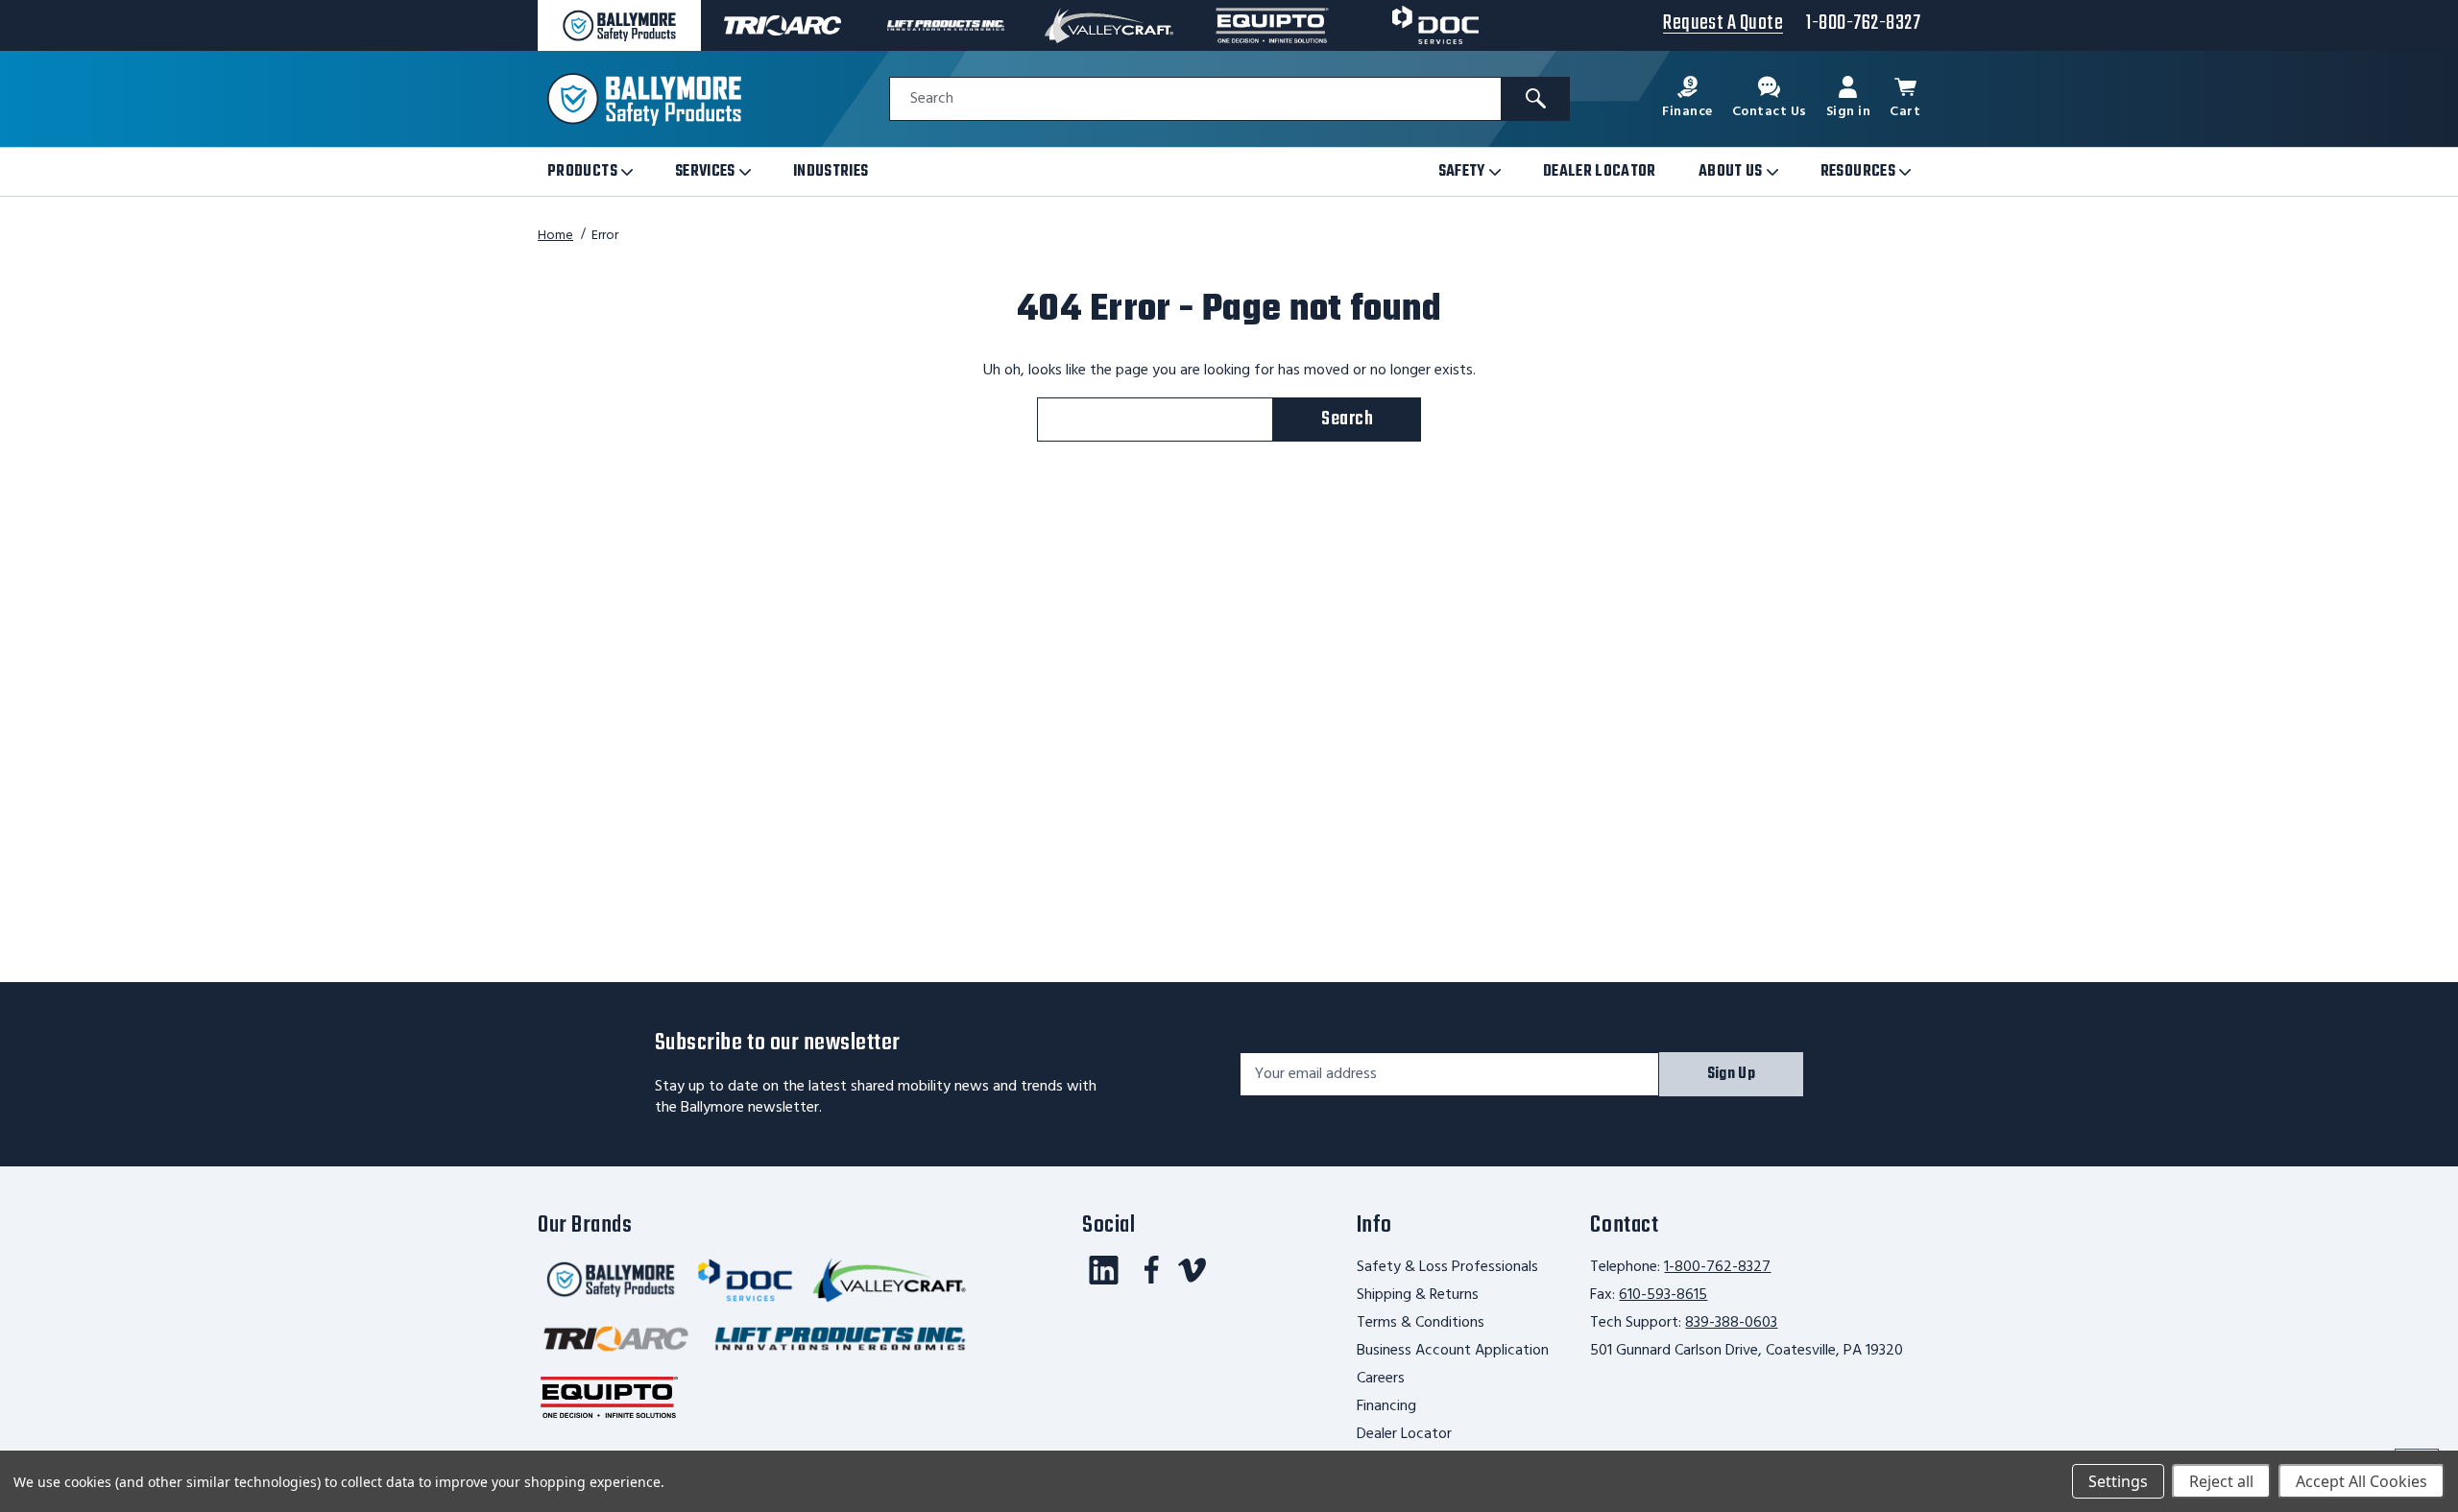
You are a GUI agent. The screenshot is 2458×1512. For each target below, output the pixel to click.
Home (555, 236)
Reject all (2221, 1481)
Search (932, 99)
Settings (2118, 1481)
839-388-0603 (1731, 1323)
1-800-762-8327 (1717, 1267)
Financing (1386, 1406)
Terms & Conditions (1421, 1323)
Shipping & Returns (1418, 1295)
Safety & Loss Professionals (1447, 1267)
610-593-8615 (1663, 1295)
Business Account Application (1453, 1351)
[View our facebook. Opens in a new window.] (1152, 1270)
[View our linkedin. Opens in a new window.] (1104, 1270)
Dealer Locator (1404, 1434)
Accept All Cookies (2362, 1481)
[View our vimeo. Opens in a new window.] (1192, 1270)
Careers (1381, 1379)
